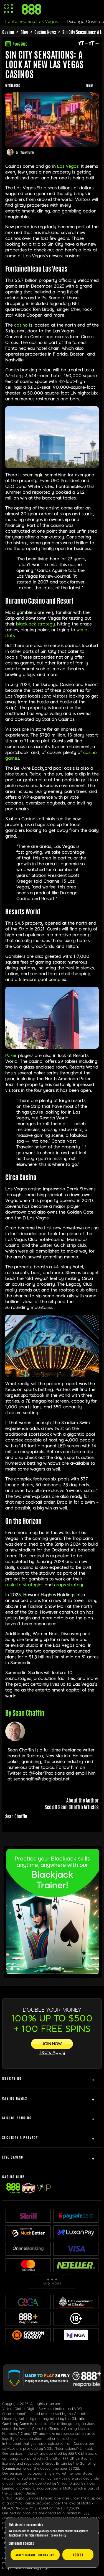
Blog (24, 32)
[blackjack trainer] (53, 1972)
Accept (78, 2555)
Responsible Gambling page (26, 2568)
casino (22, 325)
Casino (8, 32)
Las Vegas (68, 166)
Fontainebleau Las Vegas (31, 22)
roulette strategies (24, 1585)
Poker (11, 1056)
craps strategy (69, 1585)
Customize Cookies (21, 2543)
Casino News (45, 32)
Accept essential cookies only (35, 2555)
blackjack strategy (35, 624)
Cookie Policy (58, 2535)
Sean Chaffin (27, 152)
